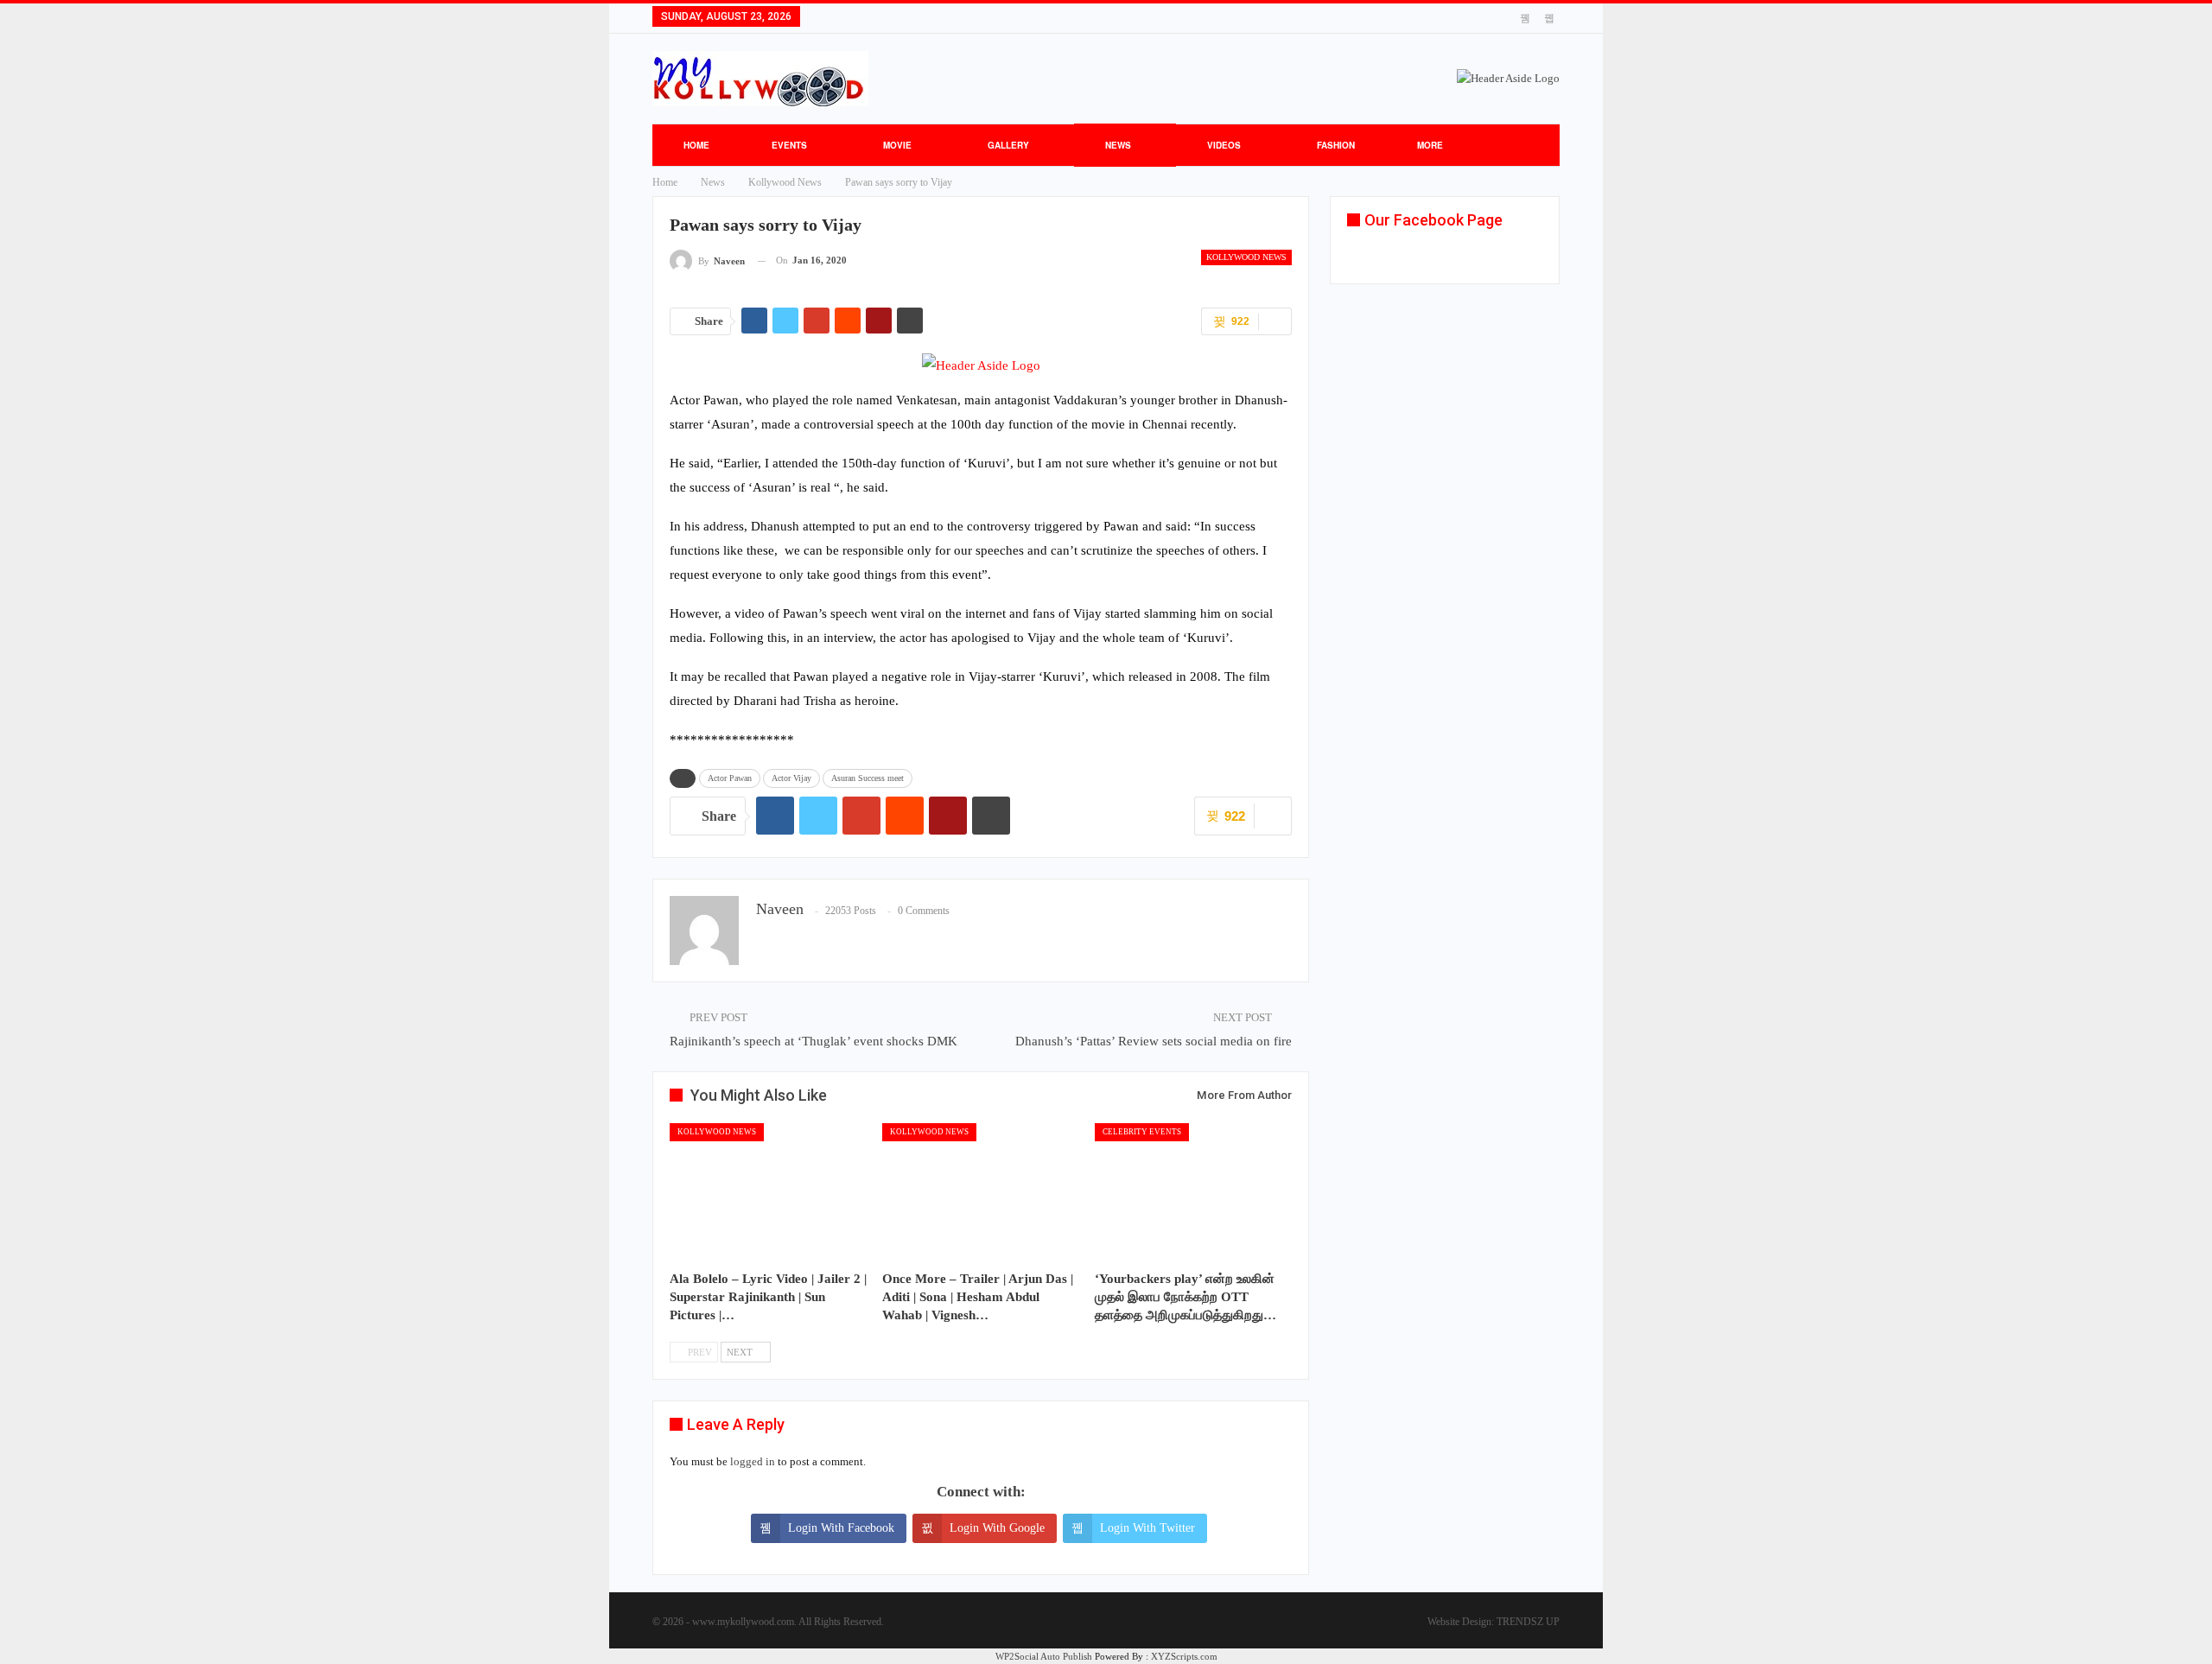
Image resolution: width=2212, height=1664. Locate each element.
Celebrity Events (1142, 1132)
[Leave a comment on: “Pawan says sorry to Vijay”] (1275, 321)
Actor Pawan (730, 778)
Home (696, 145)
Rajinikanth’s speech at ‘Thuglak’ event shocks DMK (814, 1041)
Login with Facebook (841, 1528)
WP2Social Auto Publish (1044, 1656)
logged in (753, 1461)
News (1118, 145)
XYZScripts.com (1184, 1656)
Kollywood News (1246, 257)
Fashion (1336, 145)
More (1430, 145)
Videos (1224, 145)
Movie (897, 145)
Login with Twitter (1147, 1528)
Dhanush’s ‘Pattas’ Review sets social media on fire (1154, 1041)
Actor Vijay (791, 778)
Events (789, 145)
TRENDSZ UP (1528, 1622)
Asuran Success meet (868, 778)
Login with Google (997, 1528)
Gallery (1008, 145)
